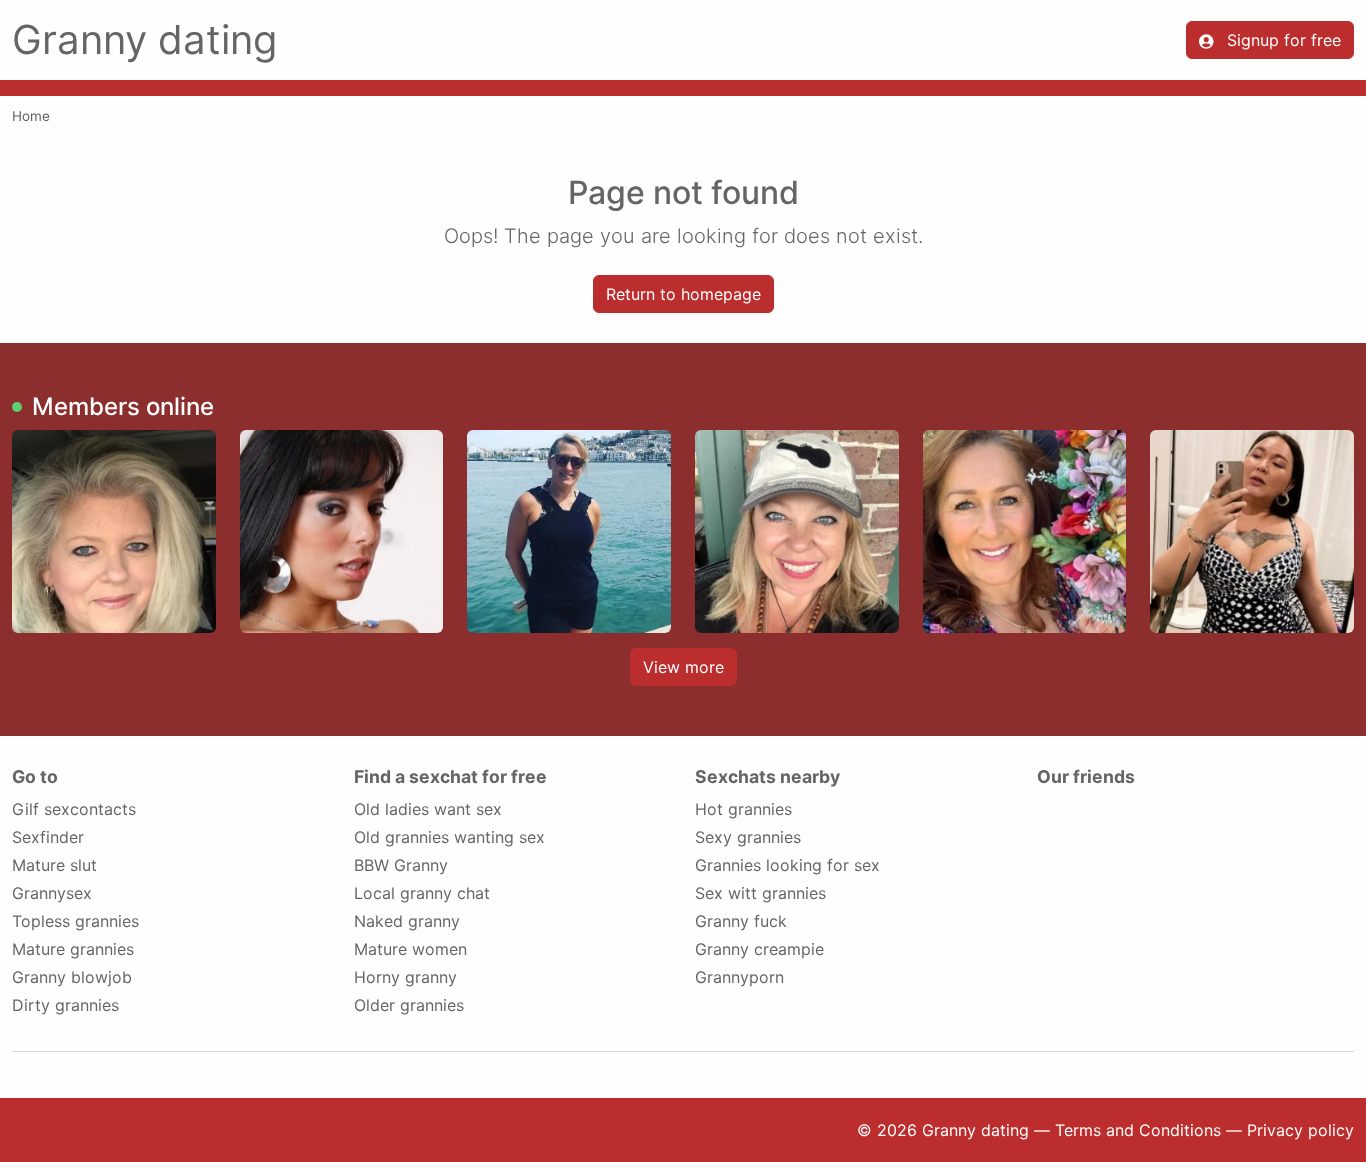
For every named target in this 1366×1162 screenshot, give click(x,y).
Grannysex (52, 893)
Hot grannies (743, 809)
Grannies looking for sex (787, 865)
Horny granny (405, 977)
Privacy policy (1300, 1130)
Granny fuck (741, 921)
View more (683, 667)
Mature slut (54, 865)
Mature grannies (73, 949)
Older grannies (409, 1005)
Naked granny (407, 921)
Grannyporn (739, 977)
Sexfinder (48, 837)
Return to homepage (683, 294)
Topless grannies (75, 921)
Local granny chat (422, 893)
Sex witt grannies (760, 893)
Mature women (410, 949)
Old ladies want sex (428, 809)
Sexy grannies (748, 837)
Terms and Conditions (1138, 1130)
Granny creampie (759, 949)
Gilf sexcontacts (74, 809)
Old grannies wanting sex (449, 837)
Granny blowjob (72, 977)
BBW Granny (401, 865)
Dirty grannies (65, 1005)
